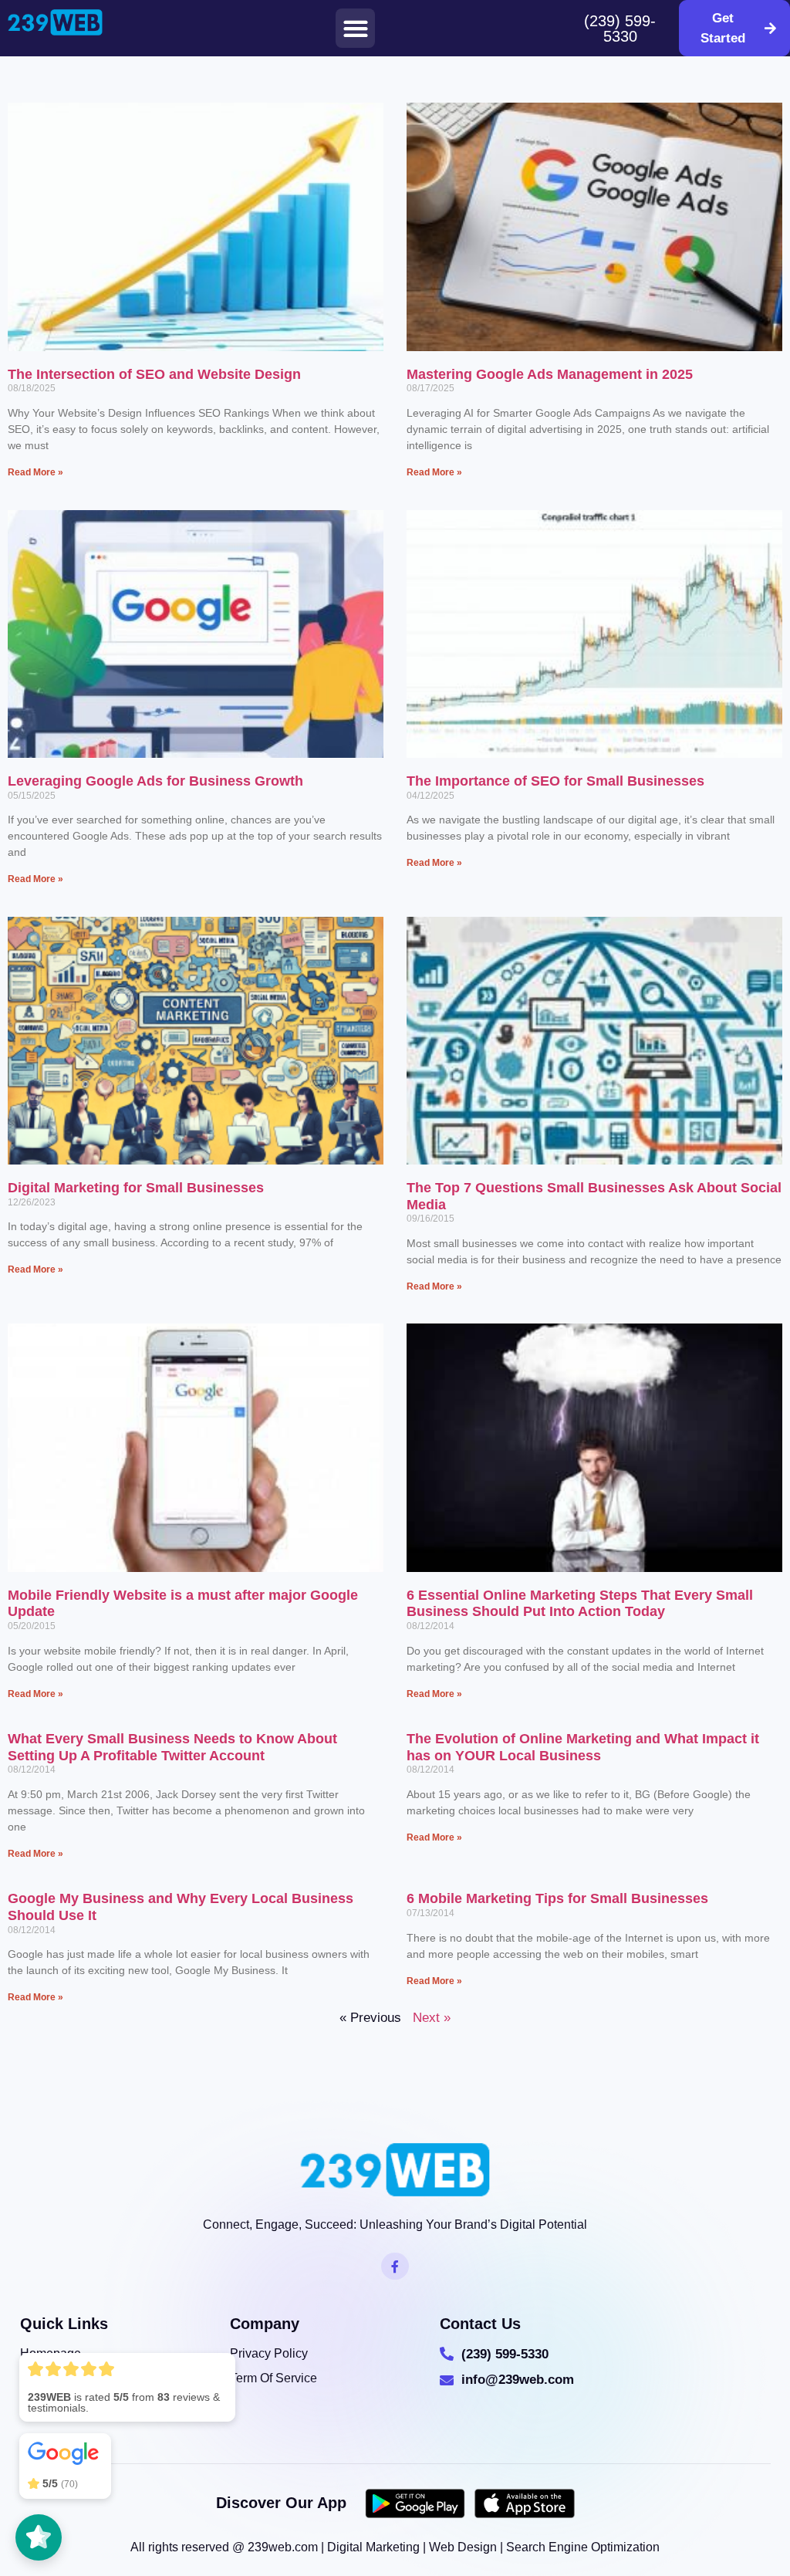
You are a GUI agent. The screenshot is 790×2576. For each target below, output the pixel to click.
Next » (432, 2018)
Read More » (35, 472)
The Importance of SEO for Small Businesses (555, 781)
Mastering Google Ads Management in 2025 (550, 374)
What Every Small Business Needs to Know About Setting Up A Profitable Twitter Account (172, 1747)
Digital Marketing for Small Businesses (136, 1188)
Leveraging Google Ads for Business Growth (155, 781)
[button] (355, 28)
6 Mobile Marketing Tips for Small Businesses (557, 1898)
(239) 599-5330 (620, 29)
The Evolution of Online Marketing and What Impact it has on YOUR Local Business (583, 1747)
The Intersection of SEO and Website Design (154, 374)
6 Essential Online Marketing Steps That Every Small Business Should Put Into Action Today (580, 1604)
